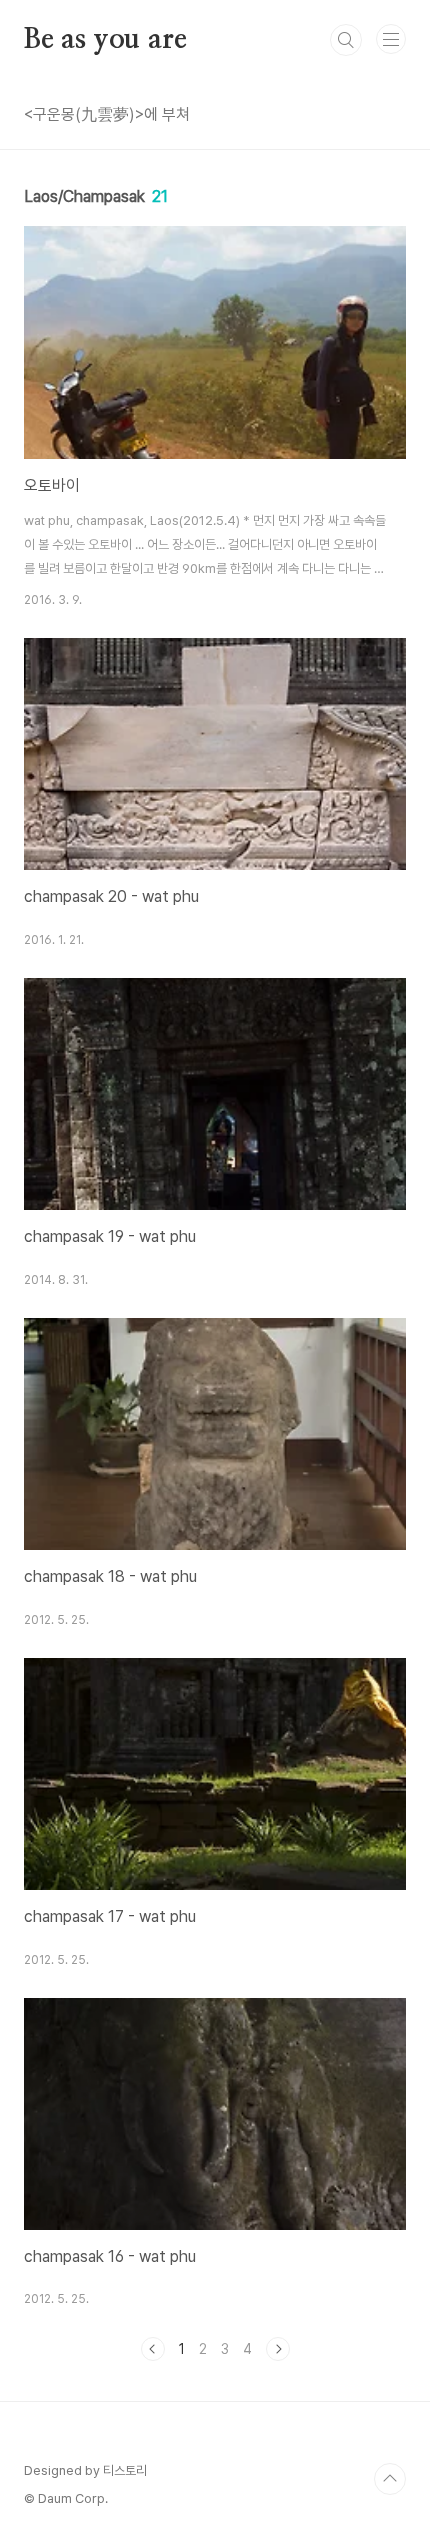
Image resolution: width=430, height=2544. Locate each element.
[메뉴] (391, 39)
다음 (278, 2349)
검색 (346, 40)
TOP (390, 2479)
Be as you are (105, 40)
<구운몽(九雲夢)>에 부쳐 (107, 114)
